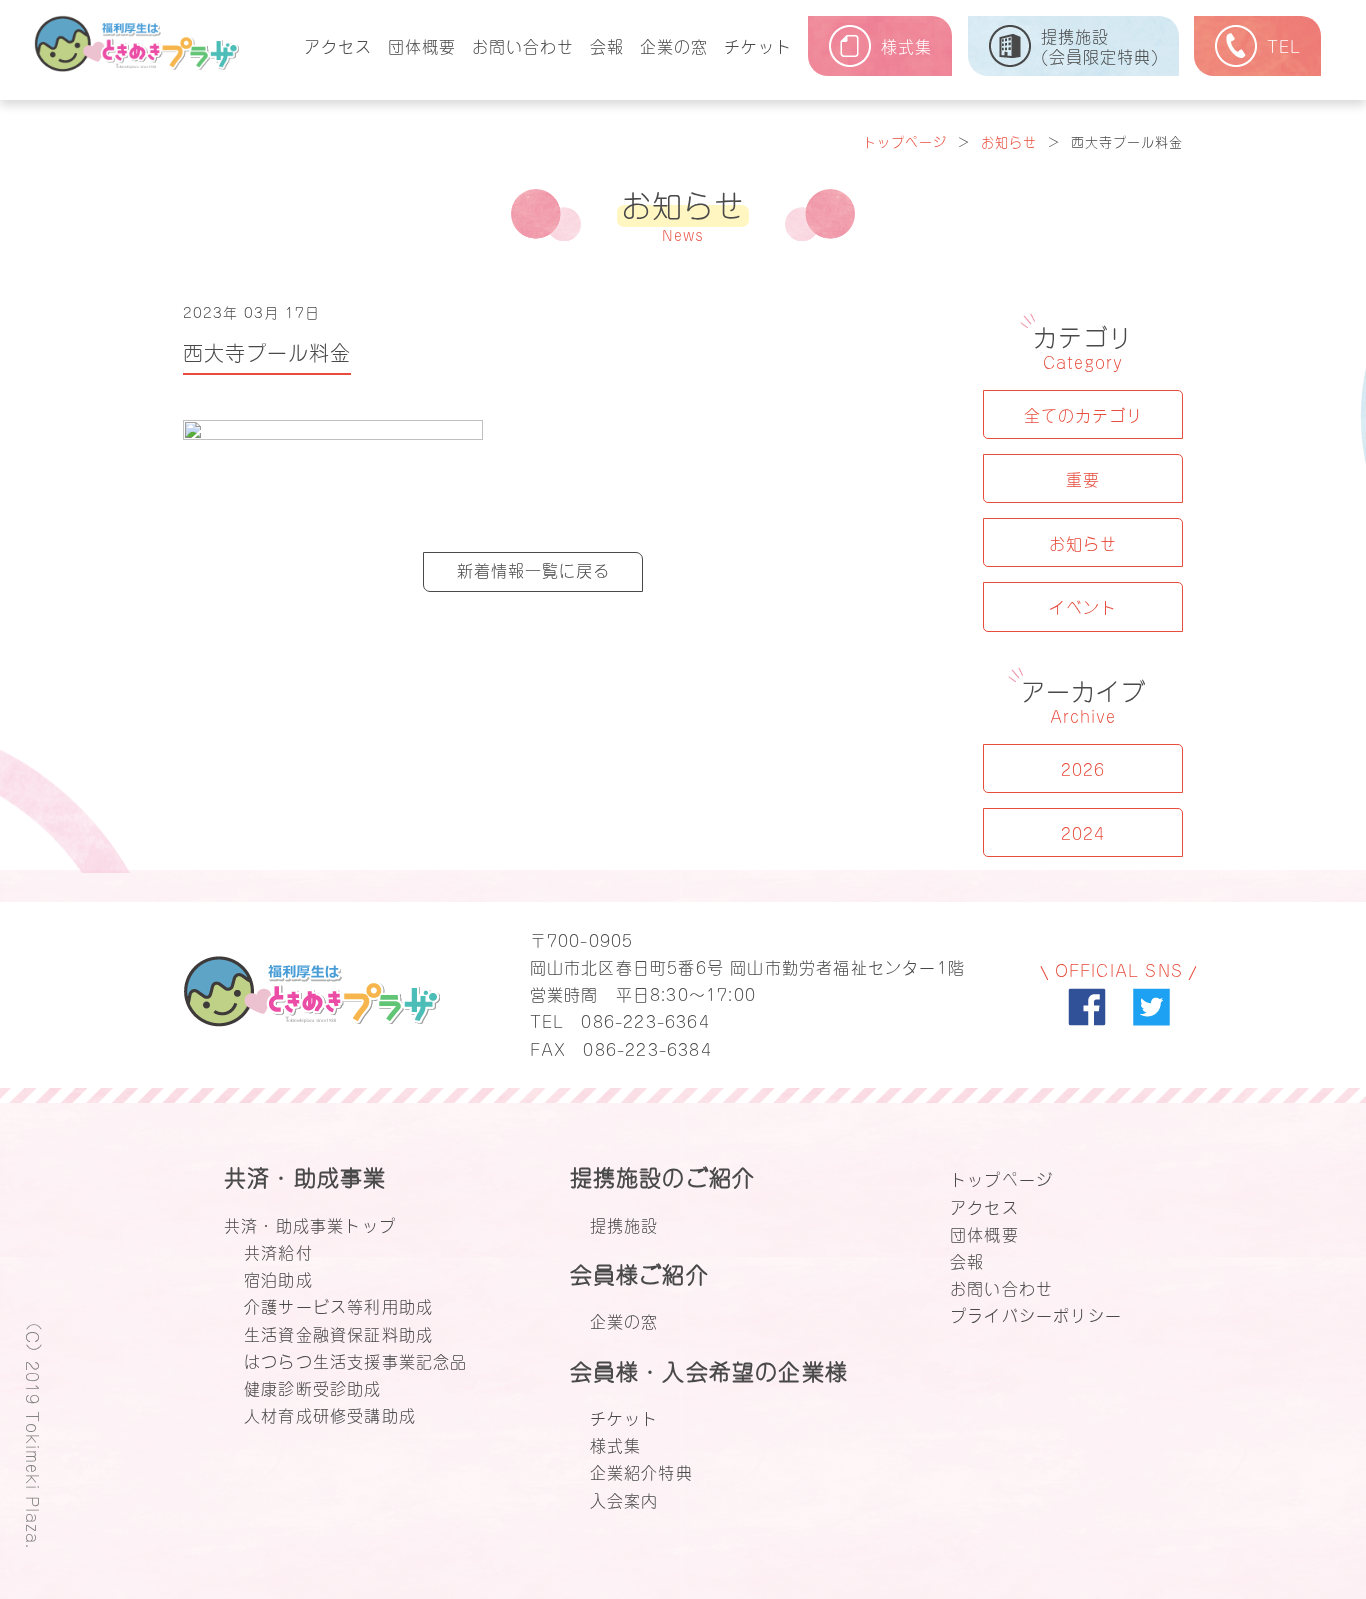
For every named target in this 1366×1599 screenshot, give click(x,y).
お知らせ (1009, 140)
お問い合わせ (523, 45)
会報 (607, 45)
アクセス (338, 45)
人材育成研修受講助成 (330, 1414)
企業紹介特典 (641, 1471)
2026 (1083, 768)
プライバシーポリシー (1036, 1314)
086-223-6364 (645, 1020)
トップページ (905, 140)
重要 (1083, 478)
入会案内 (624, 1499)
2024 (1083, 832)
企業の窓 (674, 45)
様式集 (616, 1444)
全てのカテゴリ (1083, 414)
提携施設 (624, 1224)
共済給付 (278, 1251)
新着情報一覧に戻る (533, 569)
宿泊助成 (278, 1278)
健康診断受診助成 (313, 1387)
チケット (758, 45)
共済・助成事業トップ (310, 1224)
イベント (1083, 606)
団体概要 (422, 45)
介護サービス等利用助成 (338, 1305)
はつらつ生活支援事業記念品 (356, 1360)
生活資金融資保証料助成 (338, 1333)
